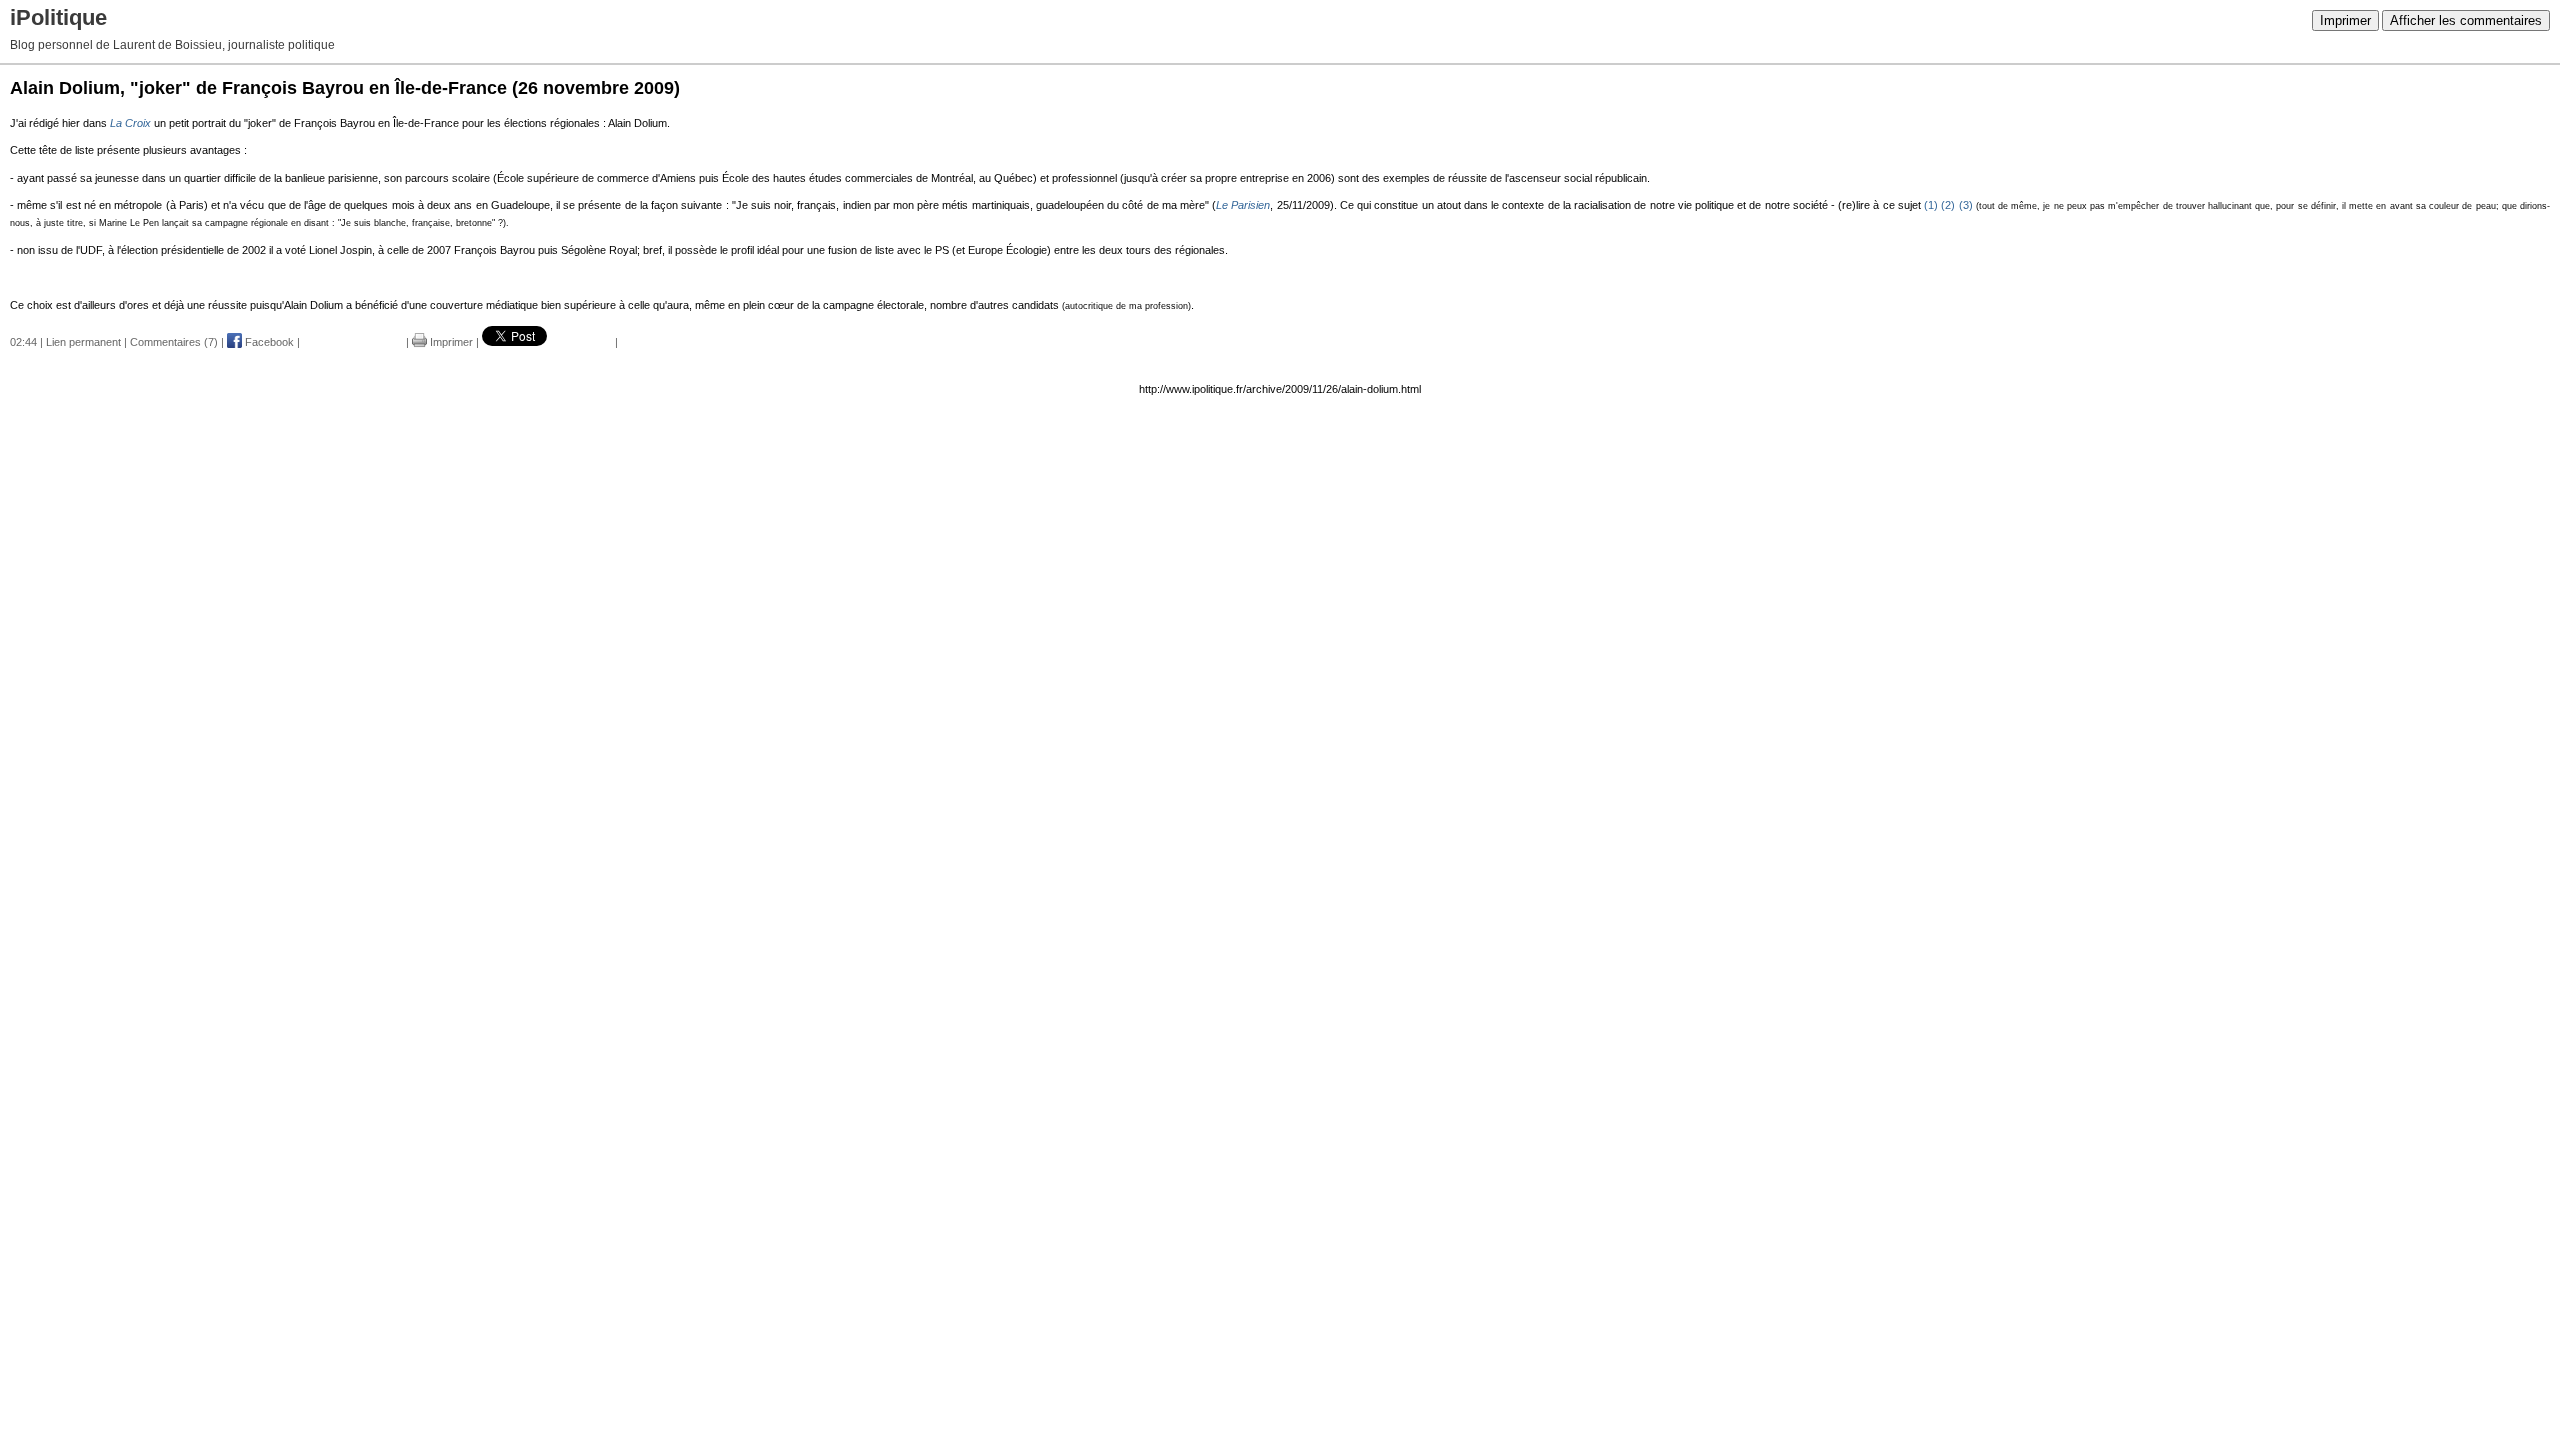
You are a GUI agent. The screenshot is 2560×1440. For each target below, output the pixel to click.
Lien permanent (83, 342)
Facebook (268, 342)
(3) (1966, 205)
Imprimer (2345, 20)
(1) (1931, 205)
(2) (1948, 205)
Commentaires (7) (174, 342)
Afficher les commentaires (2466, 20)
